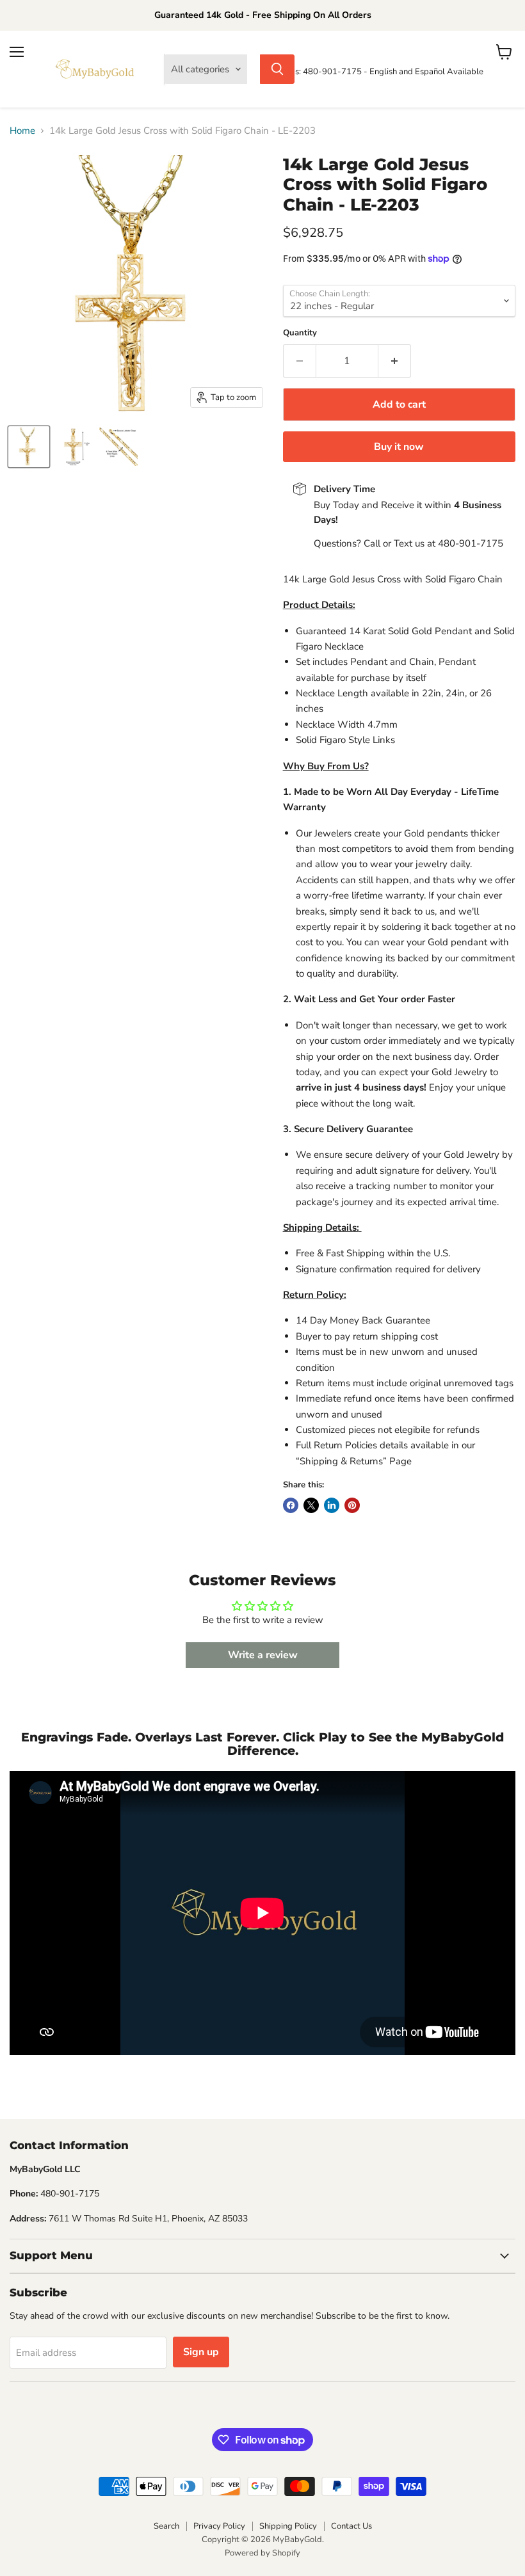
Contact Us (351, 2526)
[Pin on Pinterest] (352, 1505)
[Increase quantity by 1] (395, 361)
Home (22, 131)
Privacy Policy (219, 2526)
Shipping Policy (288, 2526)
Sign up (201, 2352)
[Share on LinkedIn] (332, 1505)
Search (166, 2526)
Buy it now (399, 447)
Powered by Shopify (262, 2553)
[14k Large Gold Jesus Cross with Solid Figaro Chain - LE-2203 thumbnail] (29, 447)
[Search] (277, 69)
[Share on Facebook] (291, 1505)
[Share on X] (311, 1505)
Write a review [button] (263, 1655)
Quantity (300, 333)
